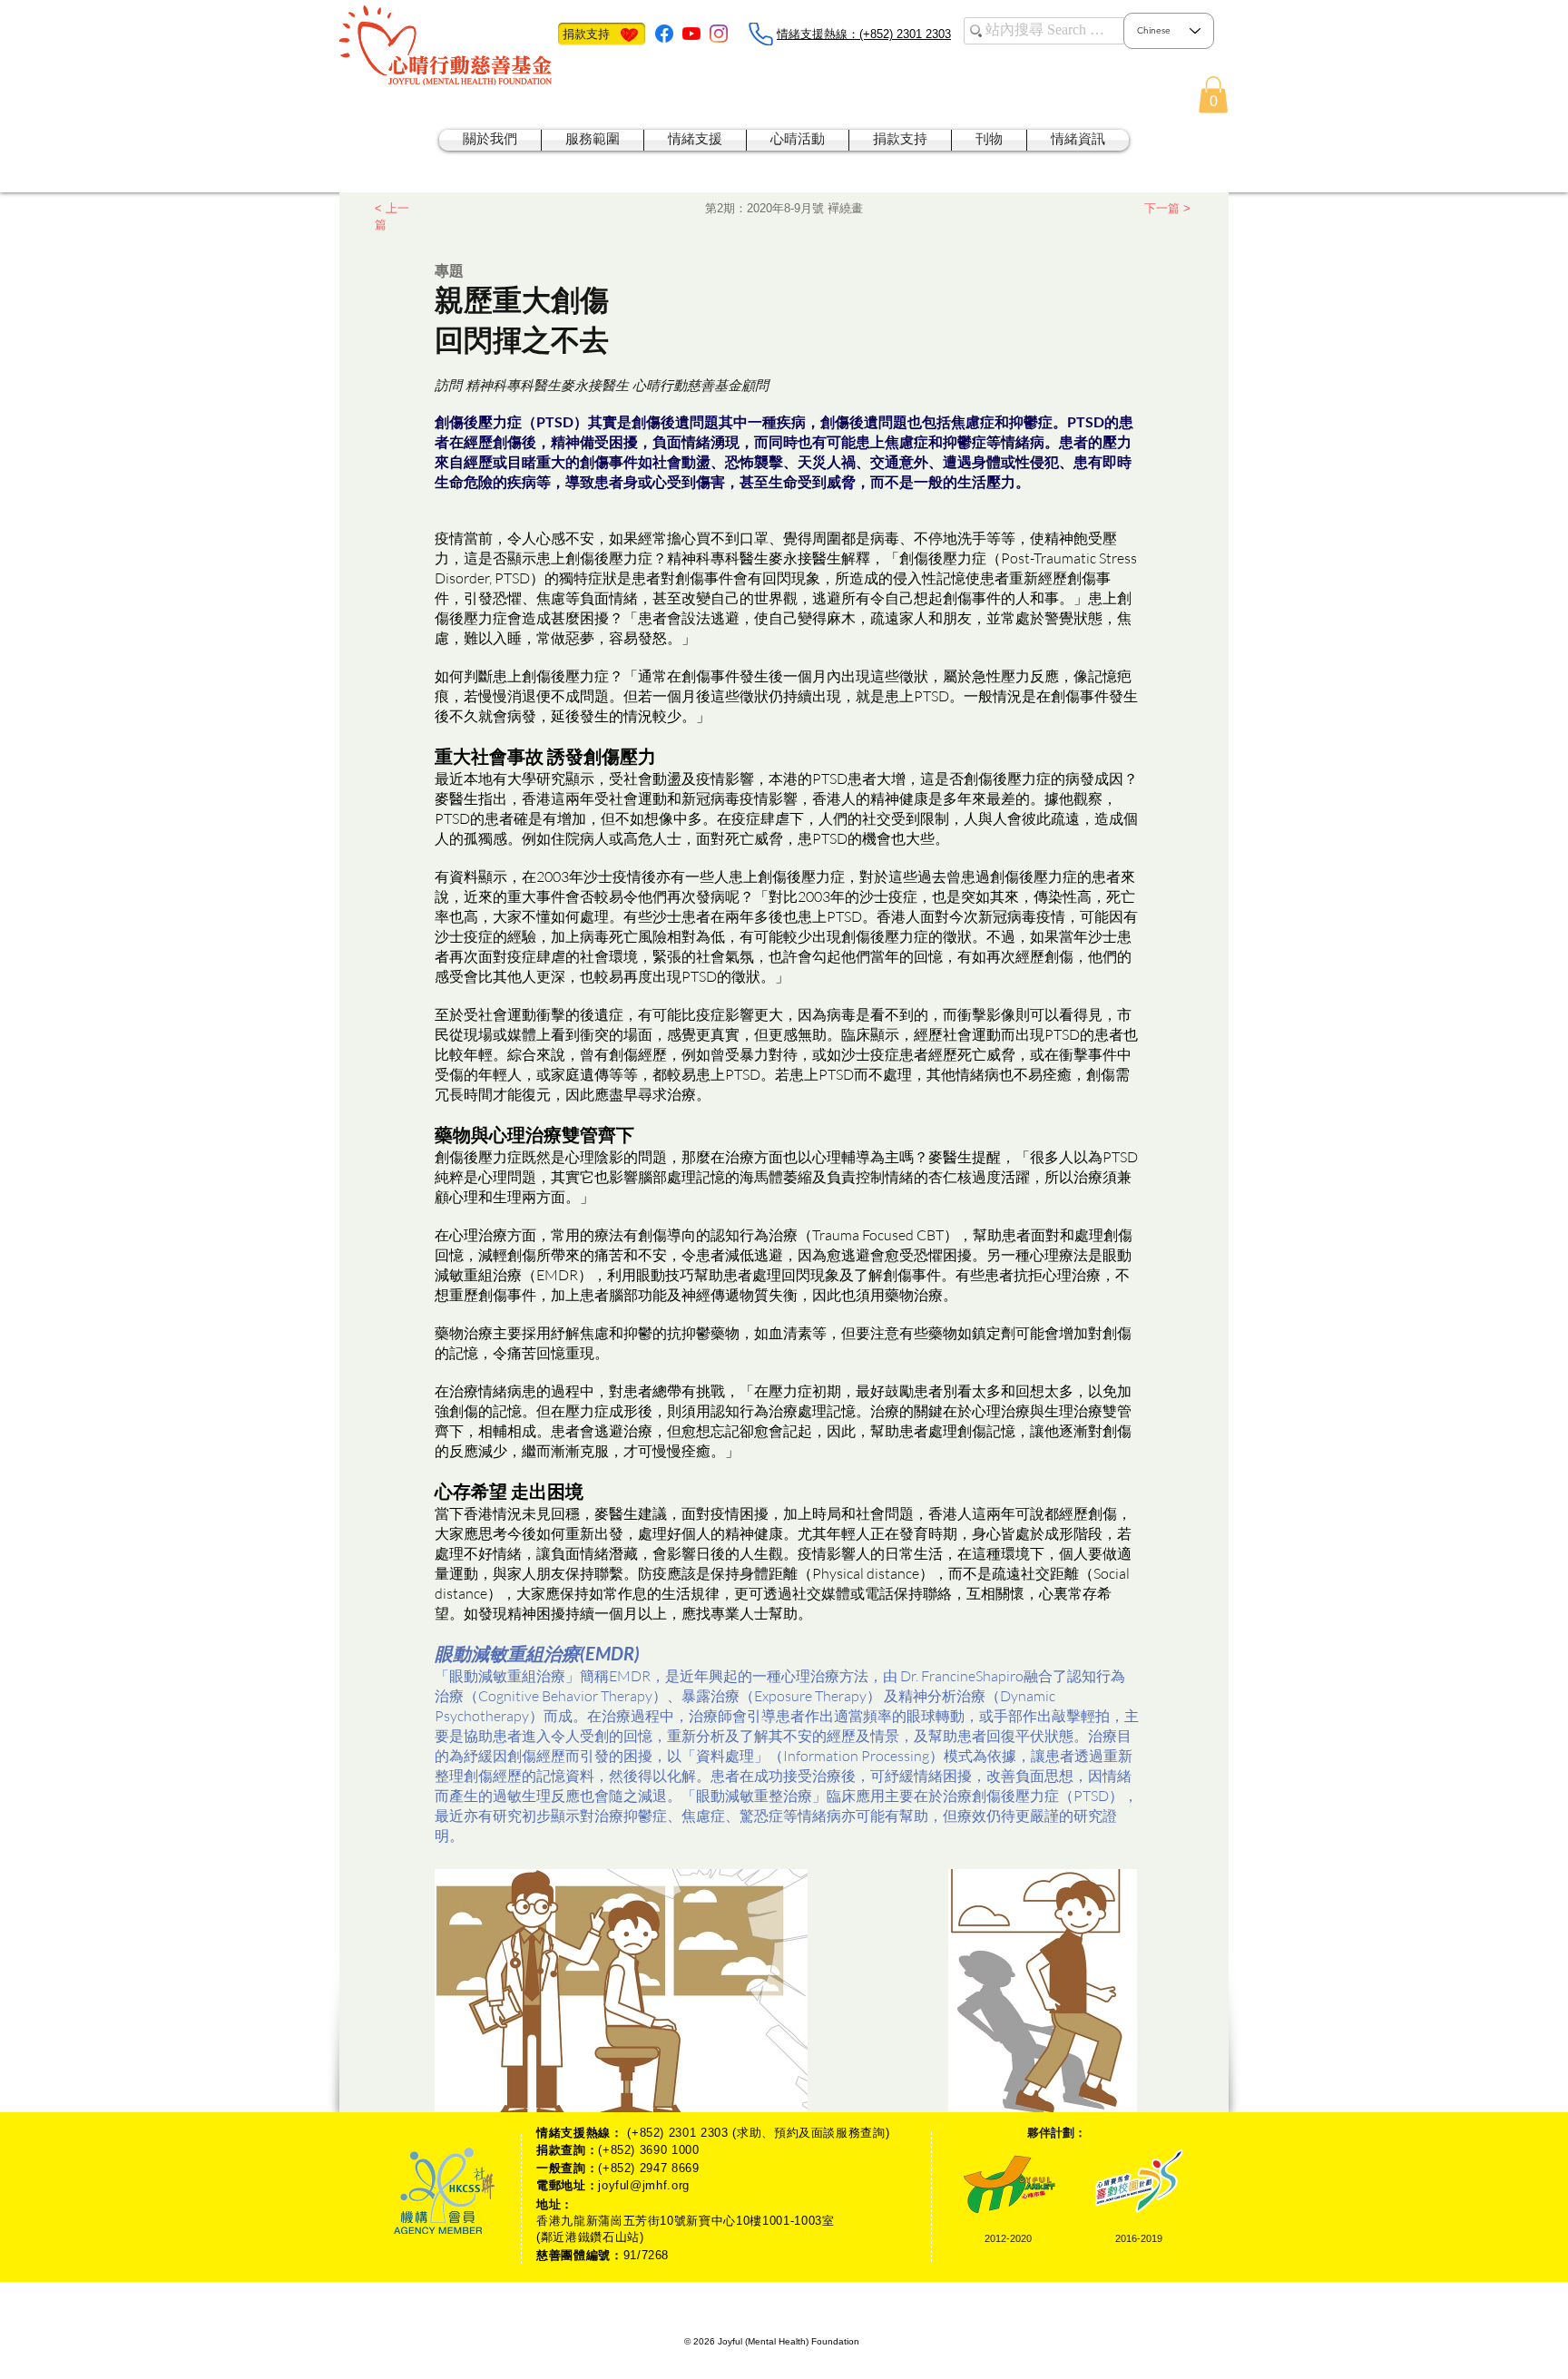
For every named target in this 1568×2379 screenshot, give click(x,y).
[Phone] (760, 34)
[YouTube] (691, 34)
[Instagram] (719, 34)
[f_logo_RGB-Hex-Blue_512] (664, 34)
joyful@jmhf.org (644, 2185)
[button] (1213, 95)
